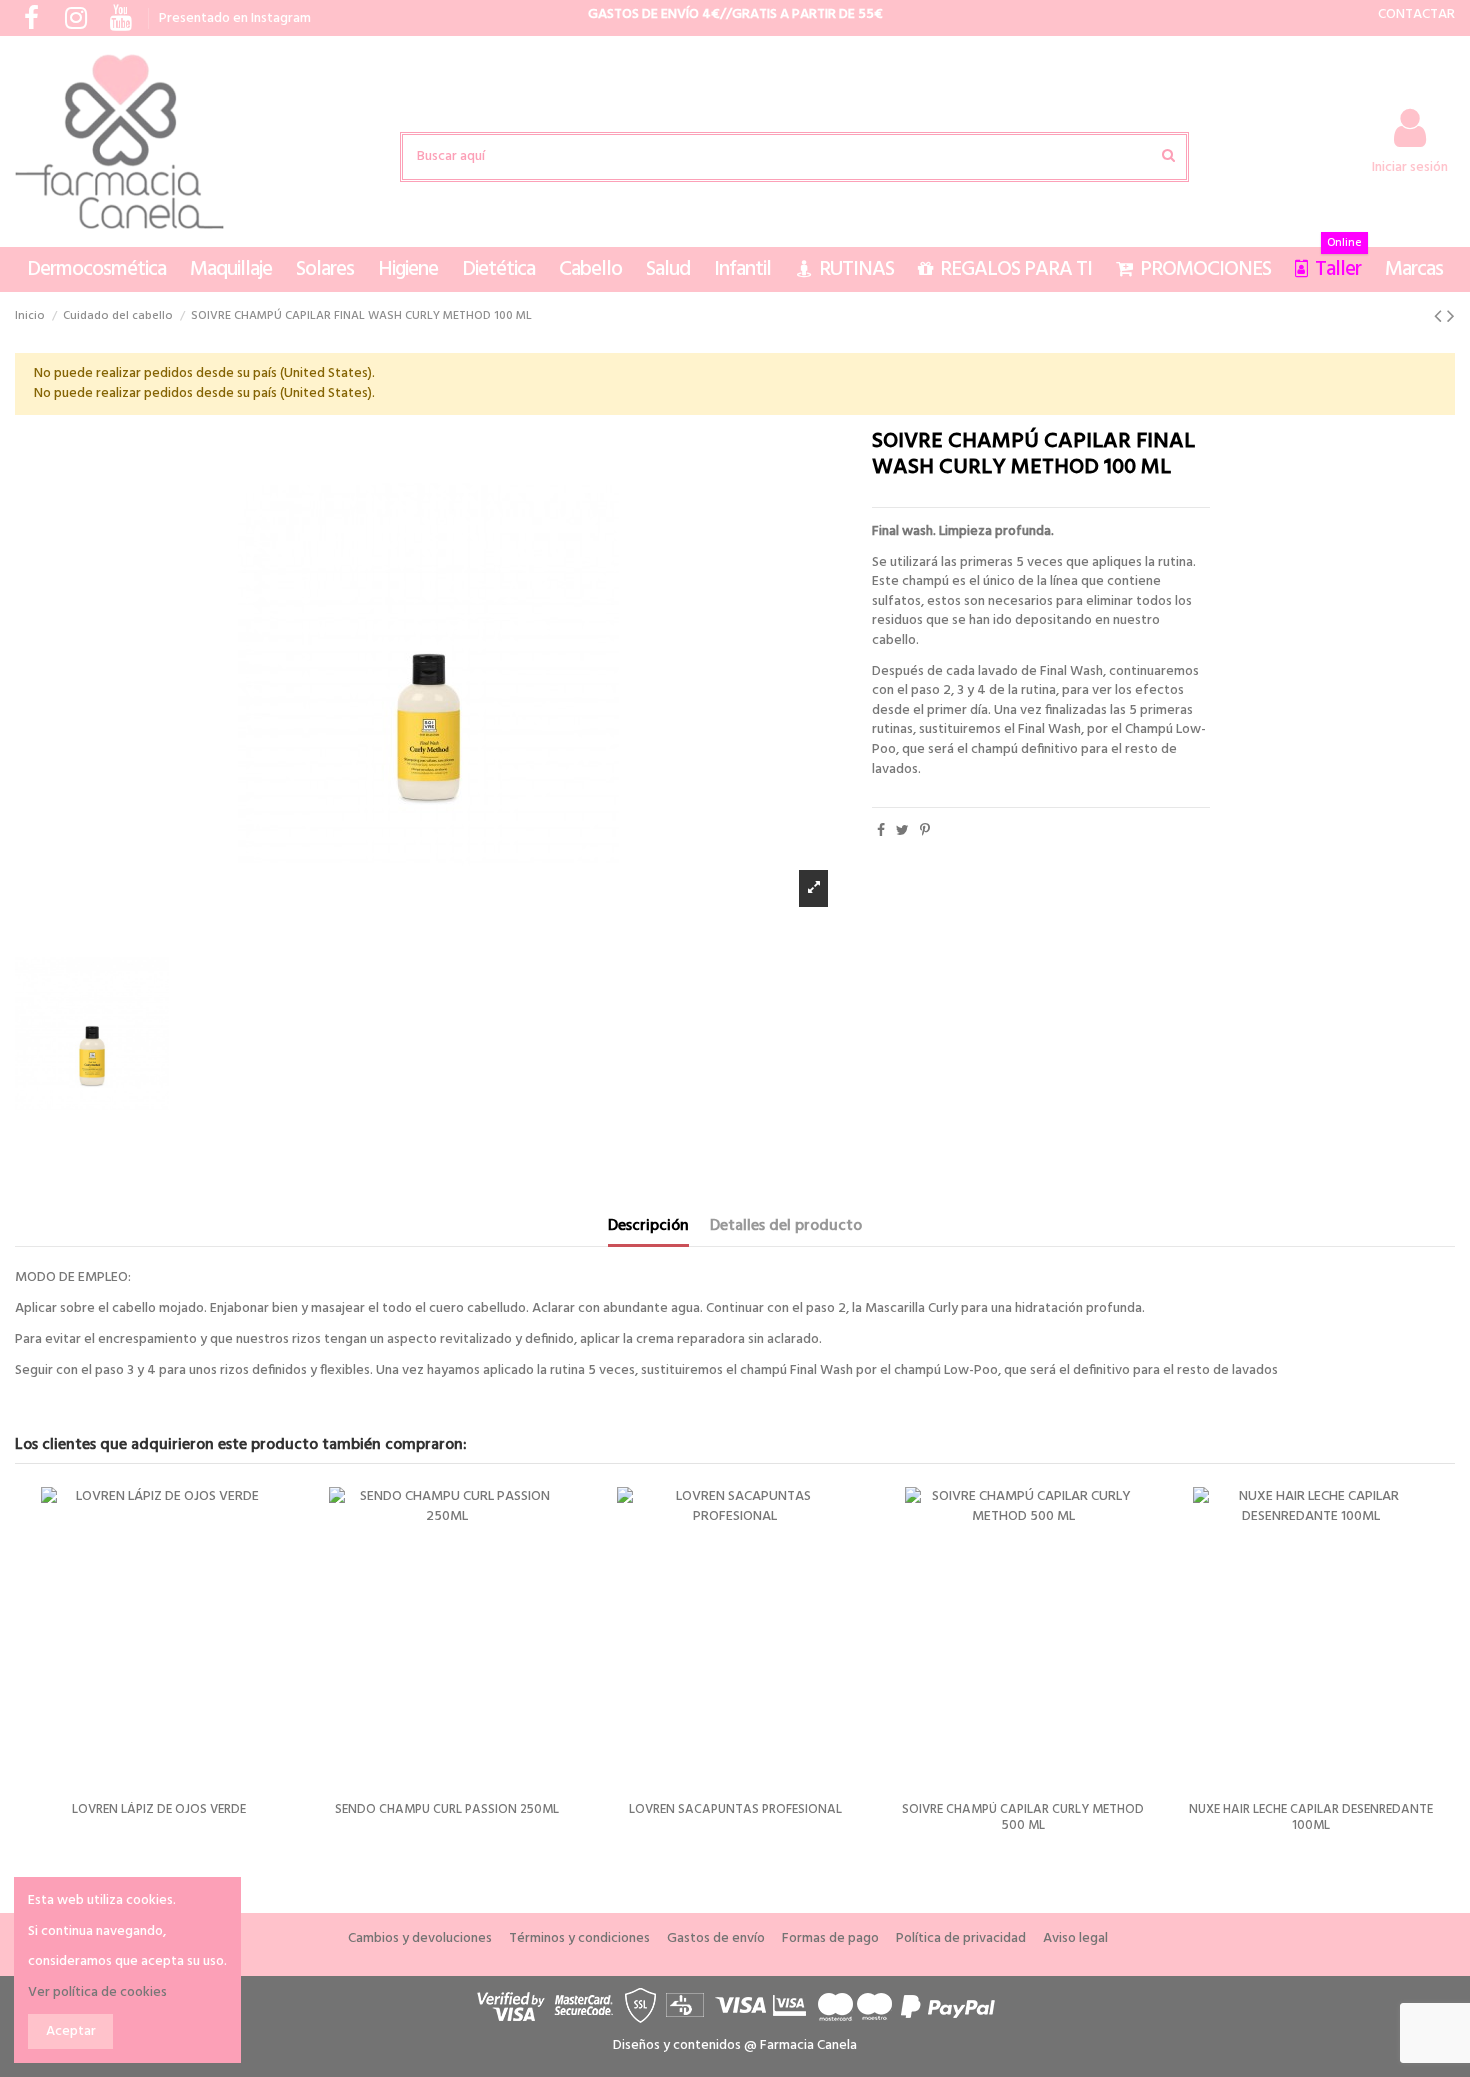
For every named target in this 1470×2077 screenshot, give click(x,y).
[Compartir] (881, 831)
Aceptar (71, 2031)
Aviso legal (1075, 1939)
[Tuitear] (902, 831)
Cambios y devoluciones (420, 1939)
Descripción (648, 1228)
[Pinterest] (925, 831)
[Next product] (1451, 317)
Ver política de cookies (97, 1992)
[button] (96, 269)
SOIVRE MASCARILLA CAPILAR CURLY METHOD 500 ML (539, 1817)
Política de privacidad (961, 1939)
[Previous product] (1440, 317)
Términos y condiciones (579, 1939)
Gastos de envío (716, 1939)
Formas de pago (830, 1939)
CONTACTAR (1416, 14)
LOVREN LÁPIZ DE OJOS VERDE (827, 1809)
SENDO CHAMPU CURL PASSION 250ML (1115, 1809)
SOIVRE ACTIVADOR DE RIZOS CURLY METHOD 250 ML (251, 1817)
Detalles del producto (786, 1228)
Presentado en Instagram (235, 18)
